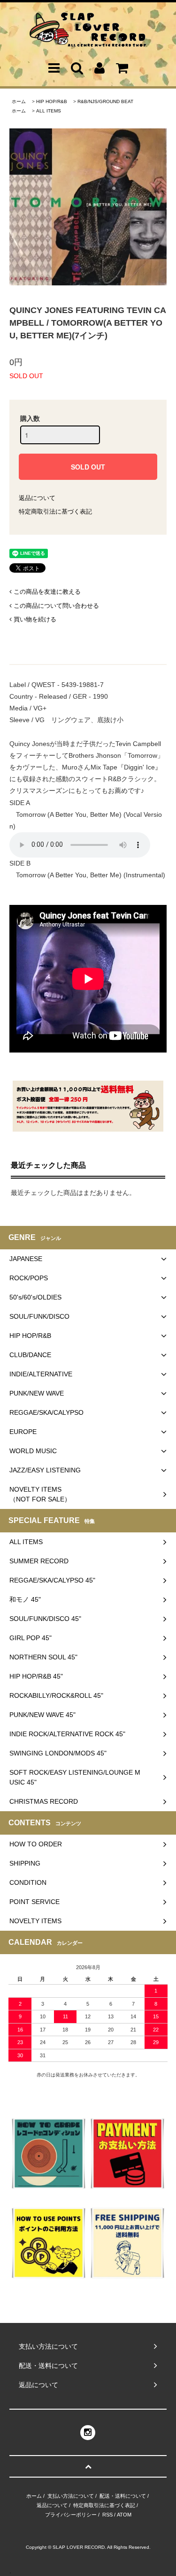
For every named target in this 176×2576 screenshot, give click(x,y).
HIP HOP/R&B (52, 101)
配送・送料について (123, 2496)
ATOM (124, 2515)
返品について (37, 498)
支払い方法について (71, 2496)
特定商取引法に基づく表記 (55, 511)
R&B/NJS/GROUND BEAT (105, 101)
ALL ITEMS (49, 111)
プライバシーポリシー (71, 2515)
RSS (107, 2515)
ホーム (19, 101)
